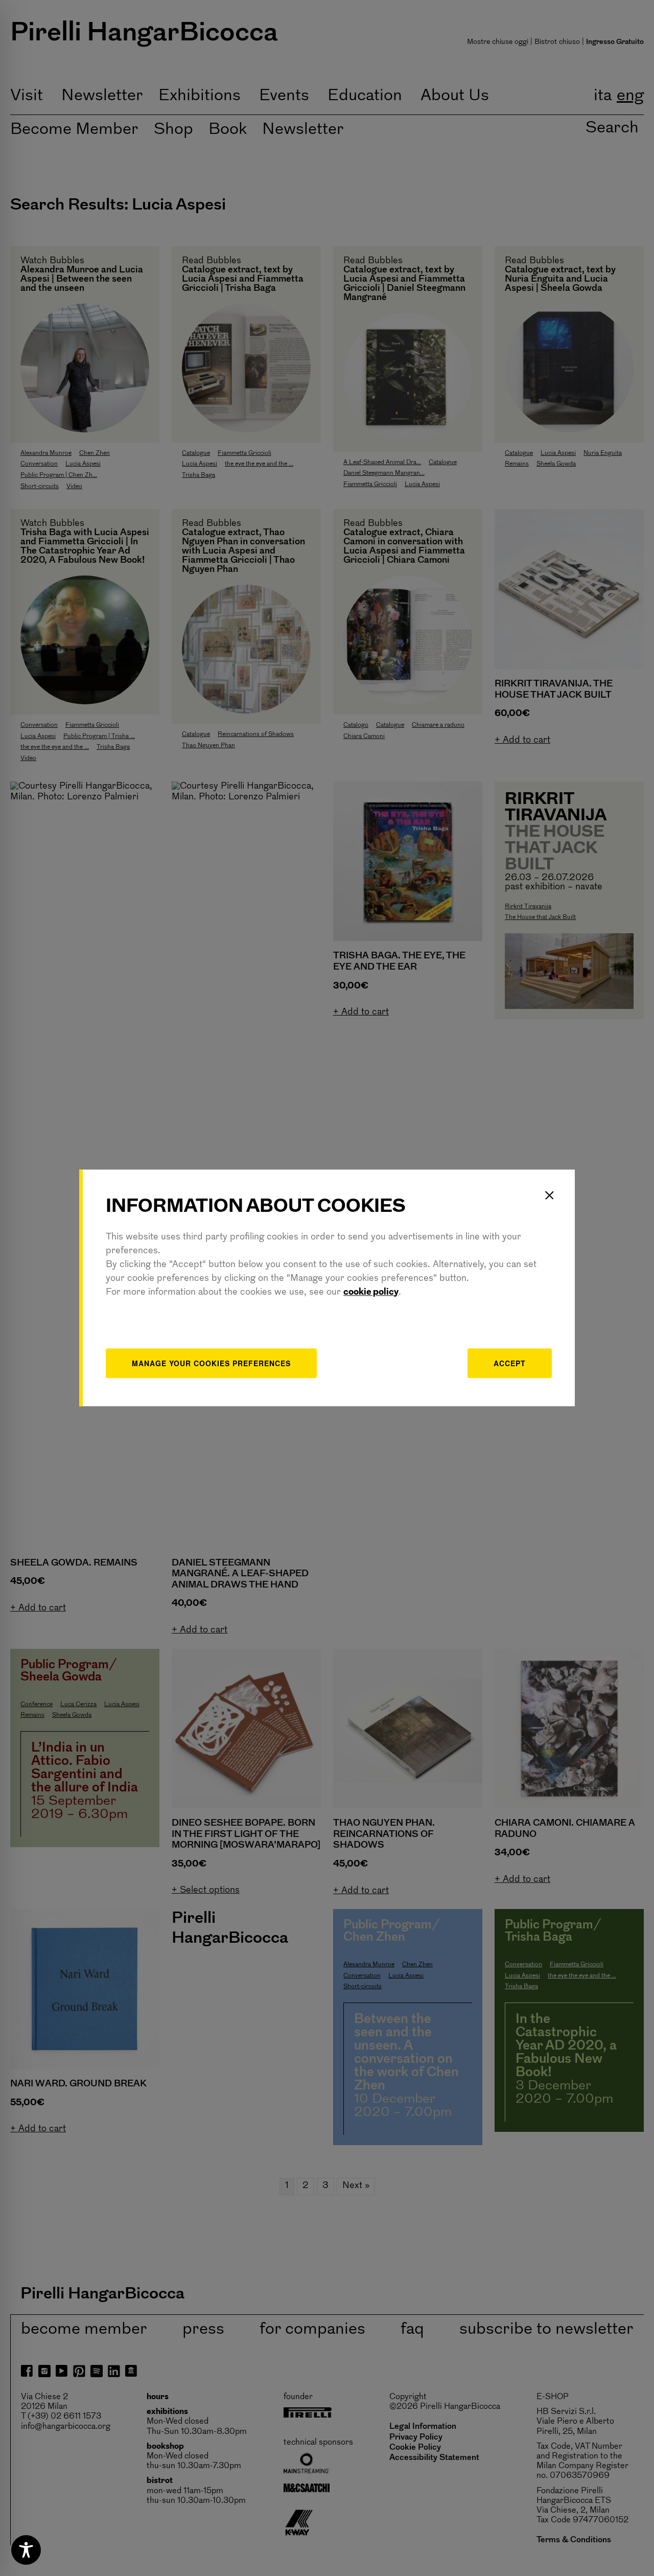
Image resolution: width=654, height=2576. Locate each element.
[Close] (549, 1195)
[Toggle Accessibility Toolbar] (26, 2550)
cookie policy (371, 1293)
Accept (510, 1363)
